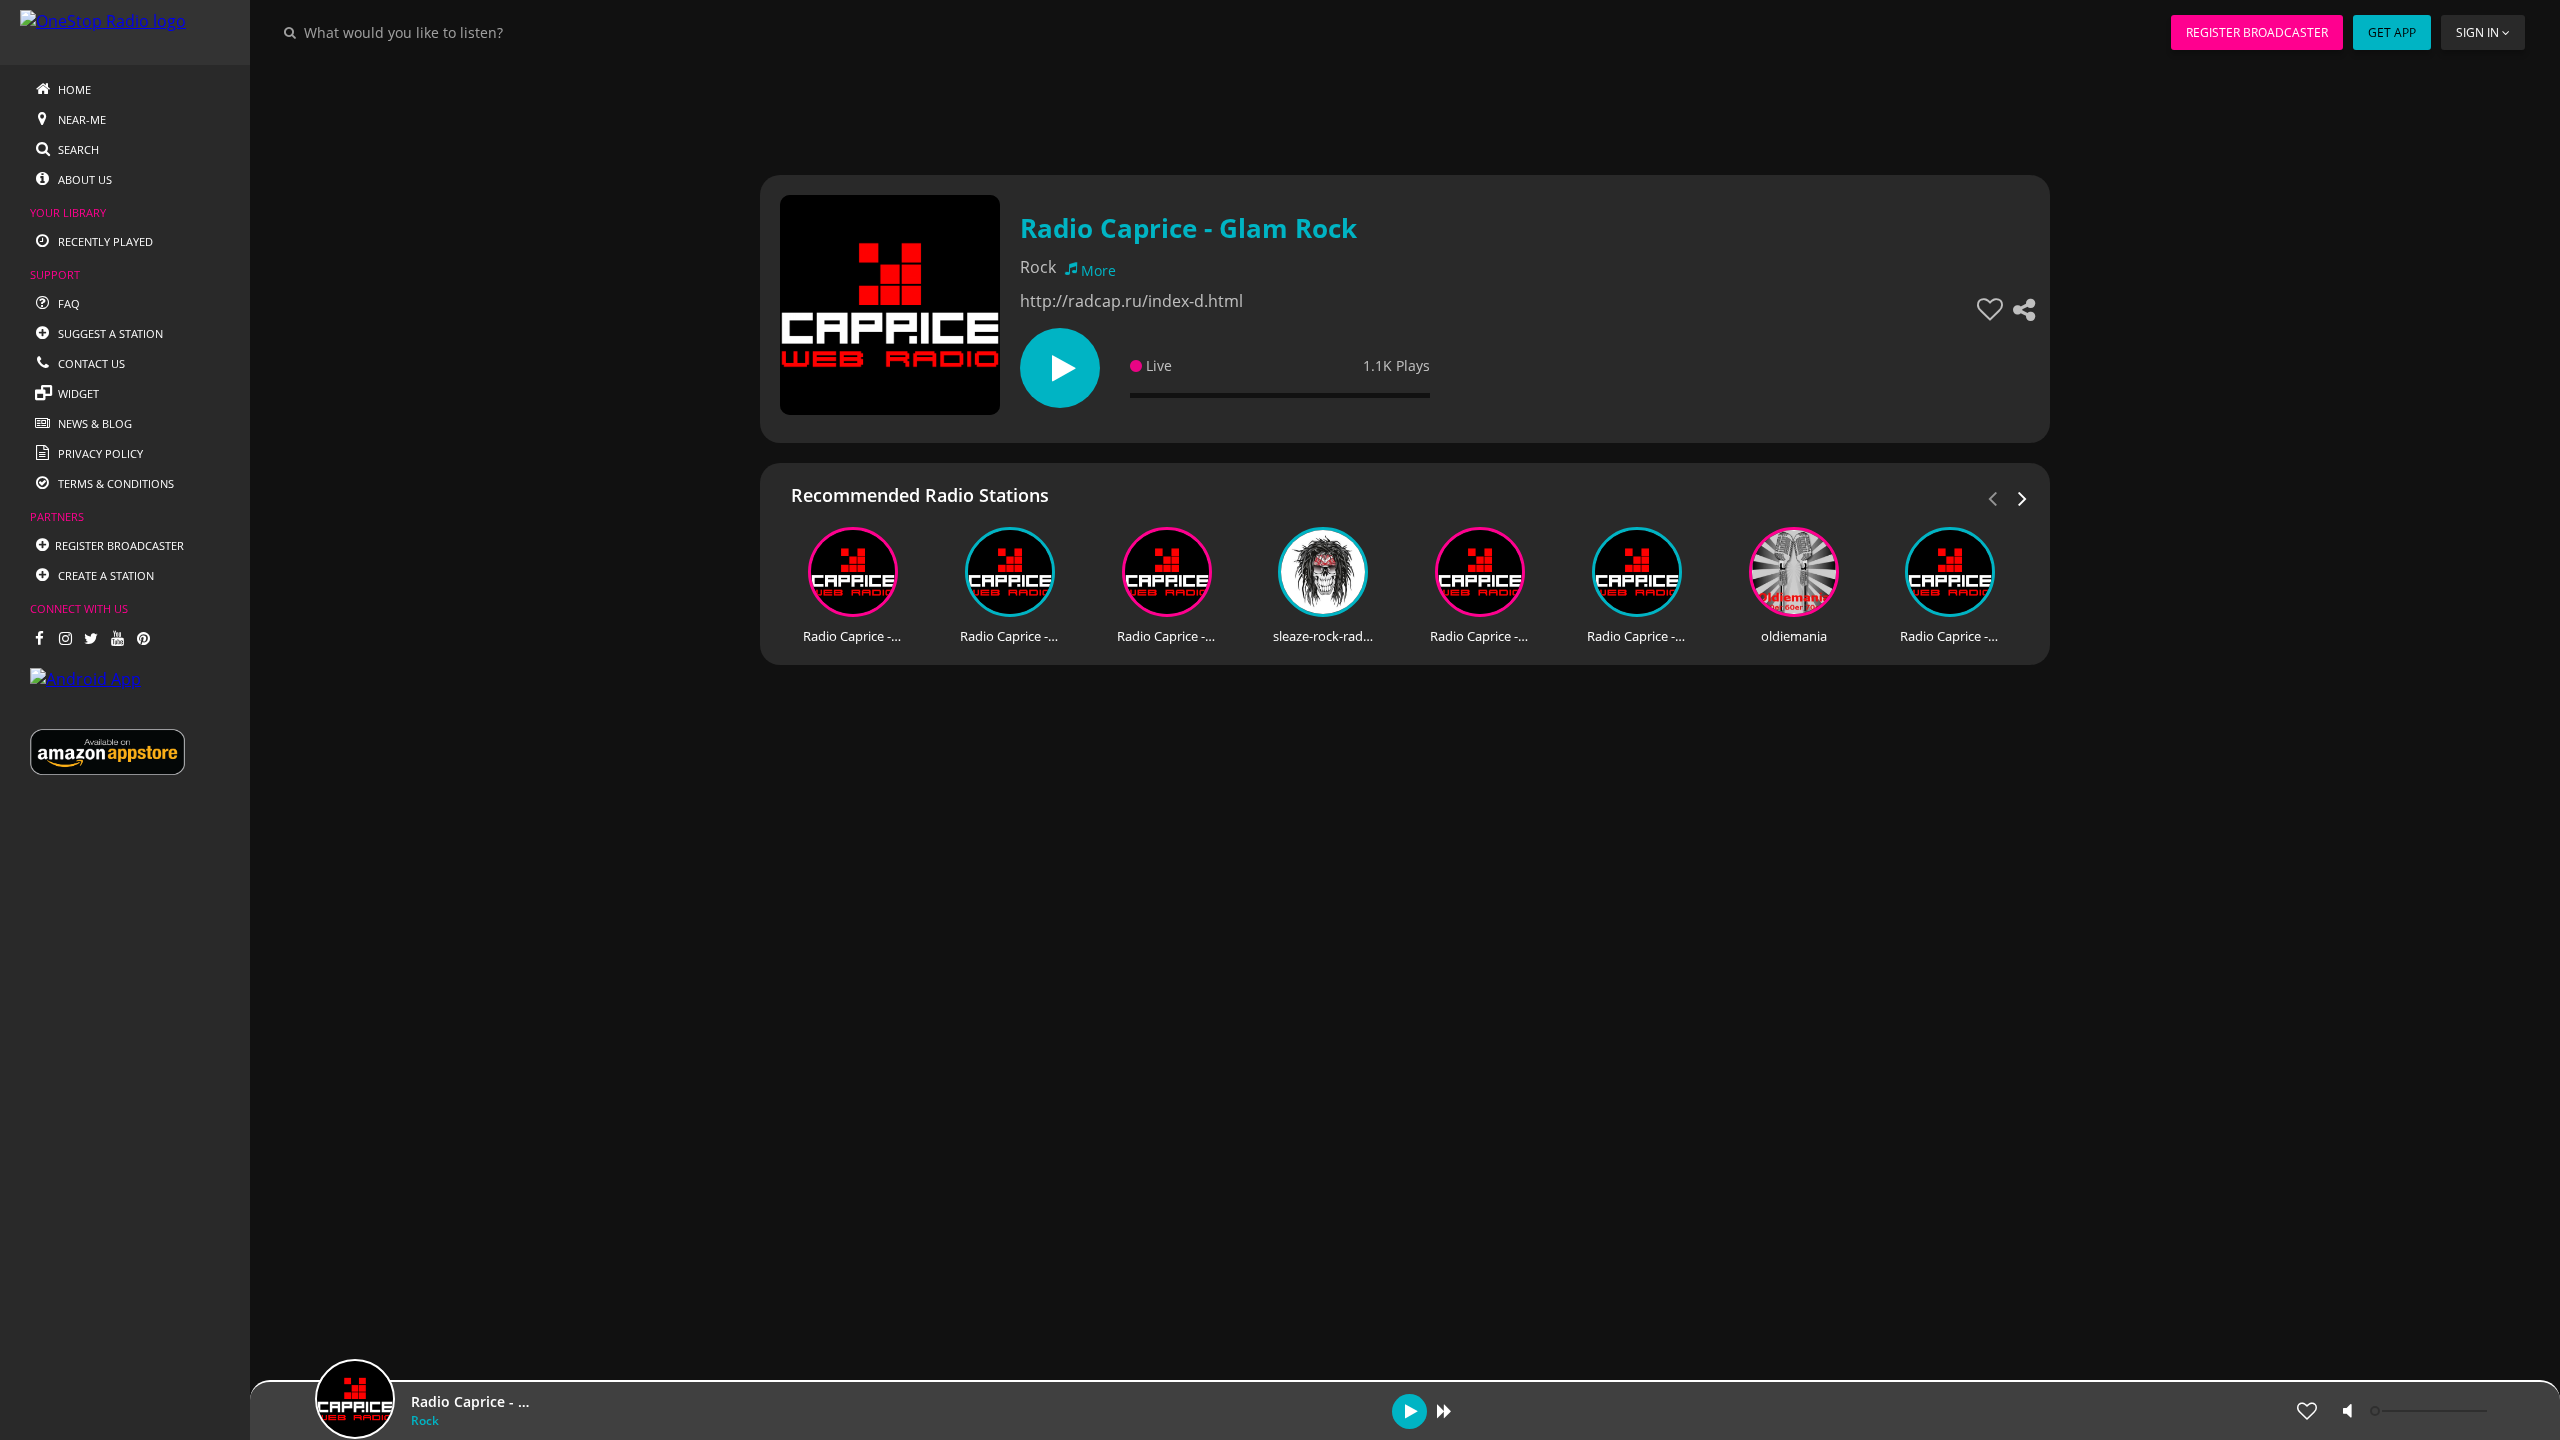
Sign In (2477, 32)
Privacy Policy (99, 453)
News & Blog (93, 423)
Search (77, 149)
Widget (77, 393)
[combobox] (464, 32)
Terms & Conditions (114, 483)
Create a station (104, 575)
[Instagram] (65, 638)
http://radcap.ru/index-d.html (1131, 301)
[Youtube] (117, 638)
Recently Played (104, 241)
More (1098, 270)
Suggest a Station (109, 333)
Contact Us (90, 363)
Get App (2392, 32)
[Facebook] (39, 638)
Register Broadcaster (2257, 32)
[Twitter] (91, 638)
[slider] (2431, 1411)
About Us (83, 179)
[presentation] (2023, 497)
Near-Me (80, 119)
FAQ (67, 303)
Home (73, 89)
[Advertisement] (1350, 110)
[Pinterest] (143, 638)
